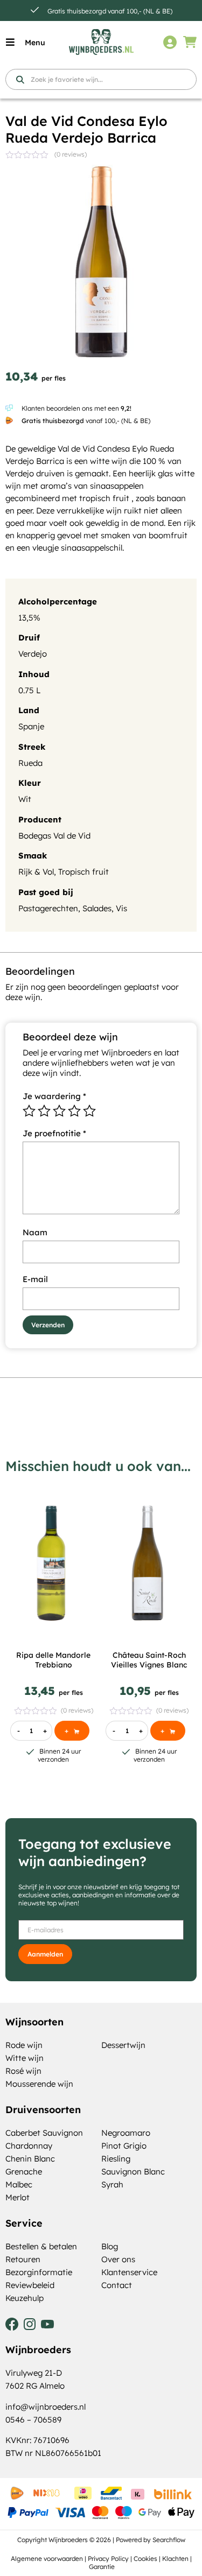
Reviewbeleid (30, 2285)
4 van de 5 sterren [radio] (74, 1111)
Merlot (18, 2197)
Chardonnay (29, 2146)
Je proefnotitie (54, 1133)
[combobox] (101, 79)
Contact (117, 2285)
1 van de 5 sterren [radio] (29, 1111)
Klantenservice (129, 2272)
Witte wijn (25, 2058)
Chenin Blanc (30, 2159)
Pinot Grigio (124, 2146)
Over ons (118, 2259)
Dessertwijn (123, 2045)
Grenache (24, 2172)
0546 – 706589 (33, 2420)
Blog (110, 2246)
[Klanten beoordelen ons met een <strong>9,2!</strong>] (9, 408)
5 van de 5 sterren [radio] (89, 1111)
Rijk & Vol (36, 872)
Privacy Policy (108, 2559)
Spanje (31, 726)
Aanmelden (45, 1954)
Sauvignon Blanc (133, 2172)
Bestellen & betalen (41, 2246)
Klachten (175, 2559)
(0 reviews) (71, 154)
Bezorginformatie (39, 2272)
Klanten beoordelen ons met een (76, 408)
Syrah (112, 2184)
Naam (35, 1232)
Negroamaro (126, 2133)
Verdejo (33, 654)
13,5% (29, 618)
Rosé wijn (23, 2071)
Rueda (30, 763)
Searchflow (169, 2540)
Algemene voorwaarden (47, 2559)
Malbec (19, 2184)
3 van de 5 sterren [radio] (59, 1111)
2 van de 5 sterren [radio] (44, 1111)
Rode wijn (24, 2045)
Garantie (102, 2567)
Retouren (23, 2259)
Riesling (116, 2159)
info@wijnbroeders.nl (46, 2407)
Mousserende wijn (39, 2084)
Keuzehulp (25, 2298)
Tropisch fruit (83, 872)
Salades (97, 908)
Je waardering (54, 1096)
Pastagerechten (48, 908)
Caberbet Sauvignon (44, 2133)
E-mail (35, 1279)
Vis (121, 908)
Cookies (145, 2559)
